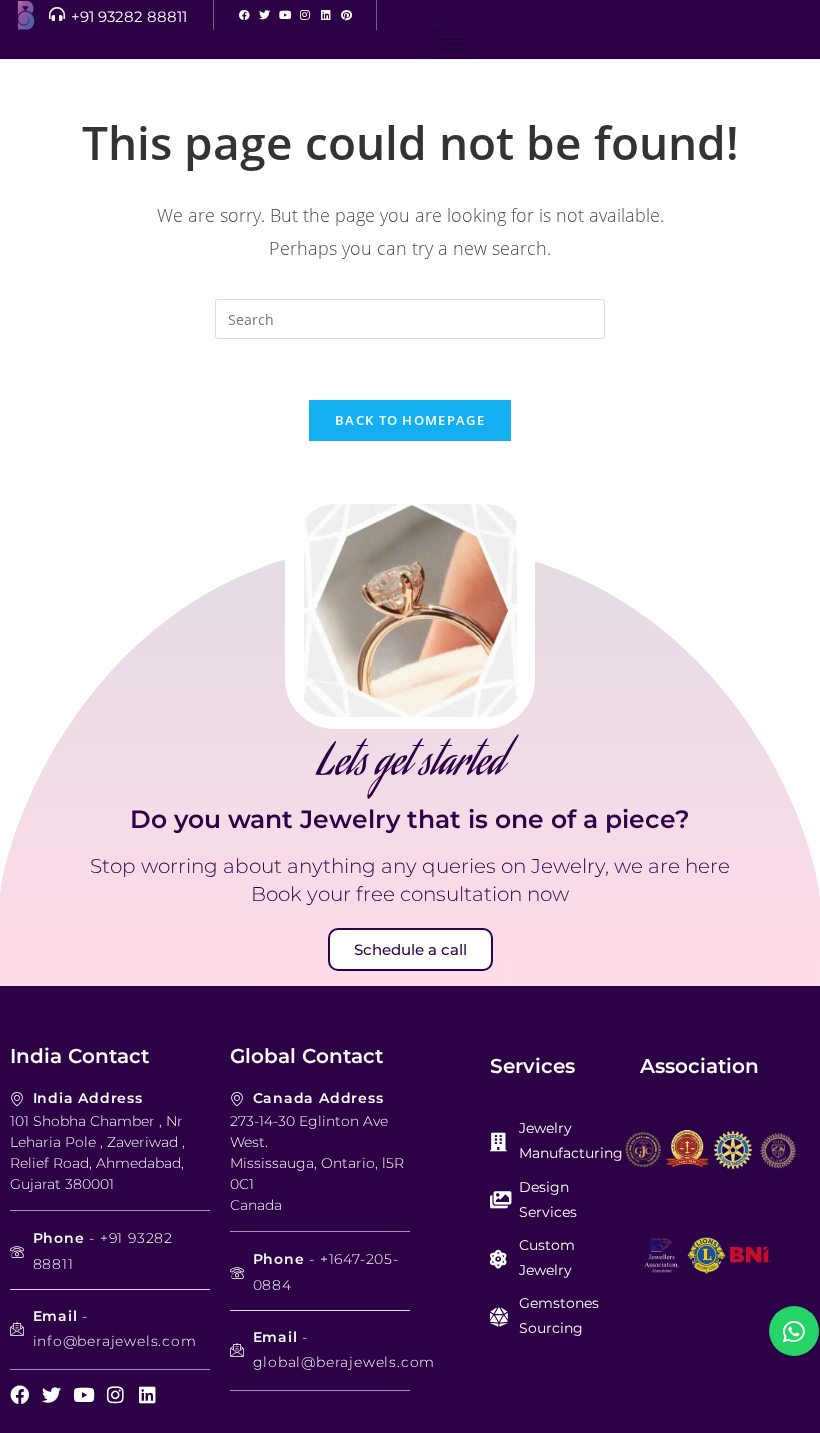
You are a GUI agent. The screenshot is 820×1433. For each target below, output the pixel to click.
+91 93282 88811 (129, 16)
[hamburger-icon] (453, 44)
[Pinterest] (345, 14)
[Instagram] (305, 14)
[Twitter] (264, 14)
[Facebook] (244, 14)
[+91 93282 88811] (57, 14)
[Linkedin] (325, 14)
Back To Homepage (410, 420)
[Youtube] (284, 14)
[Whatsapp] (794, 1331)
